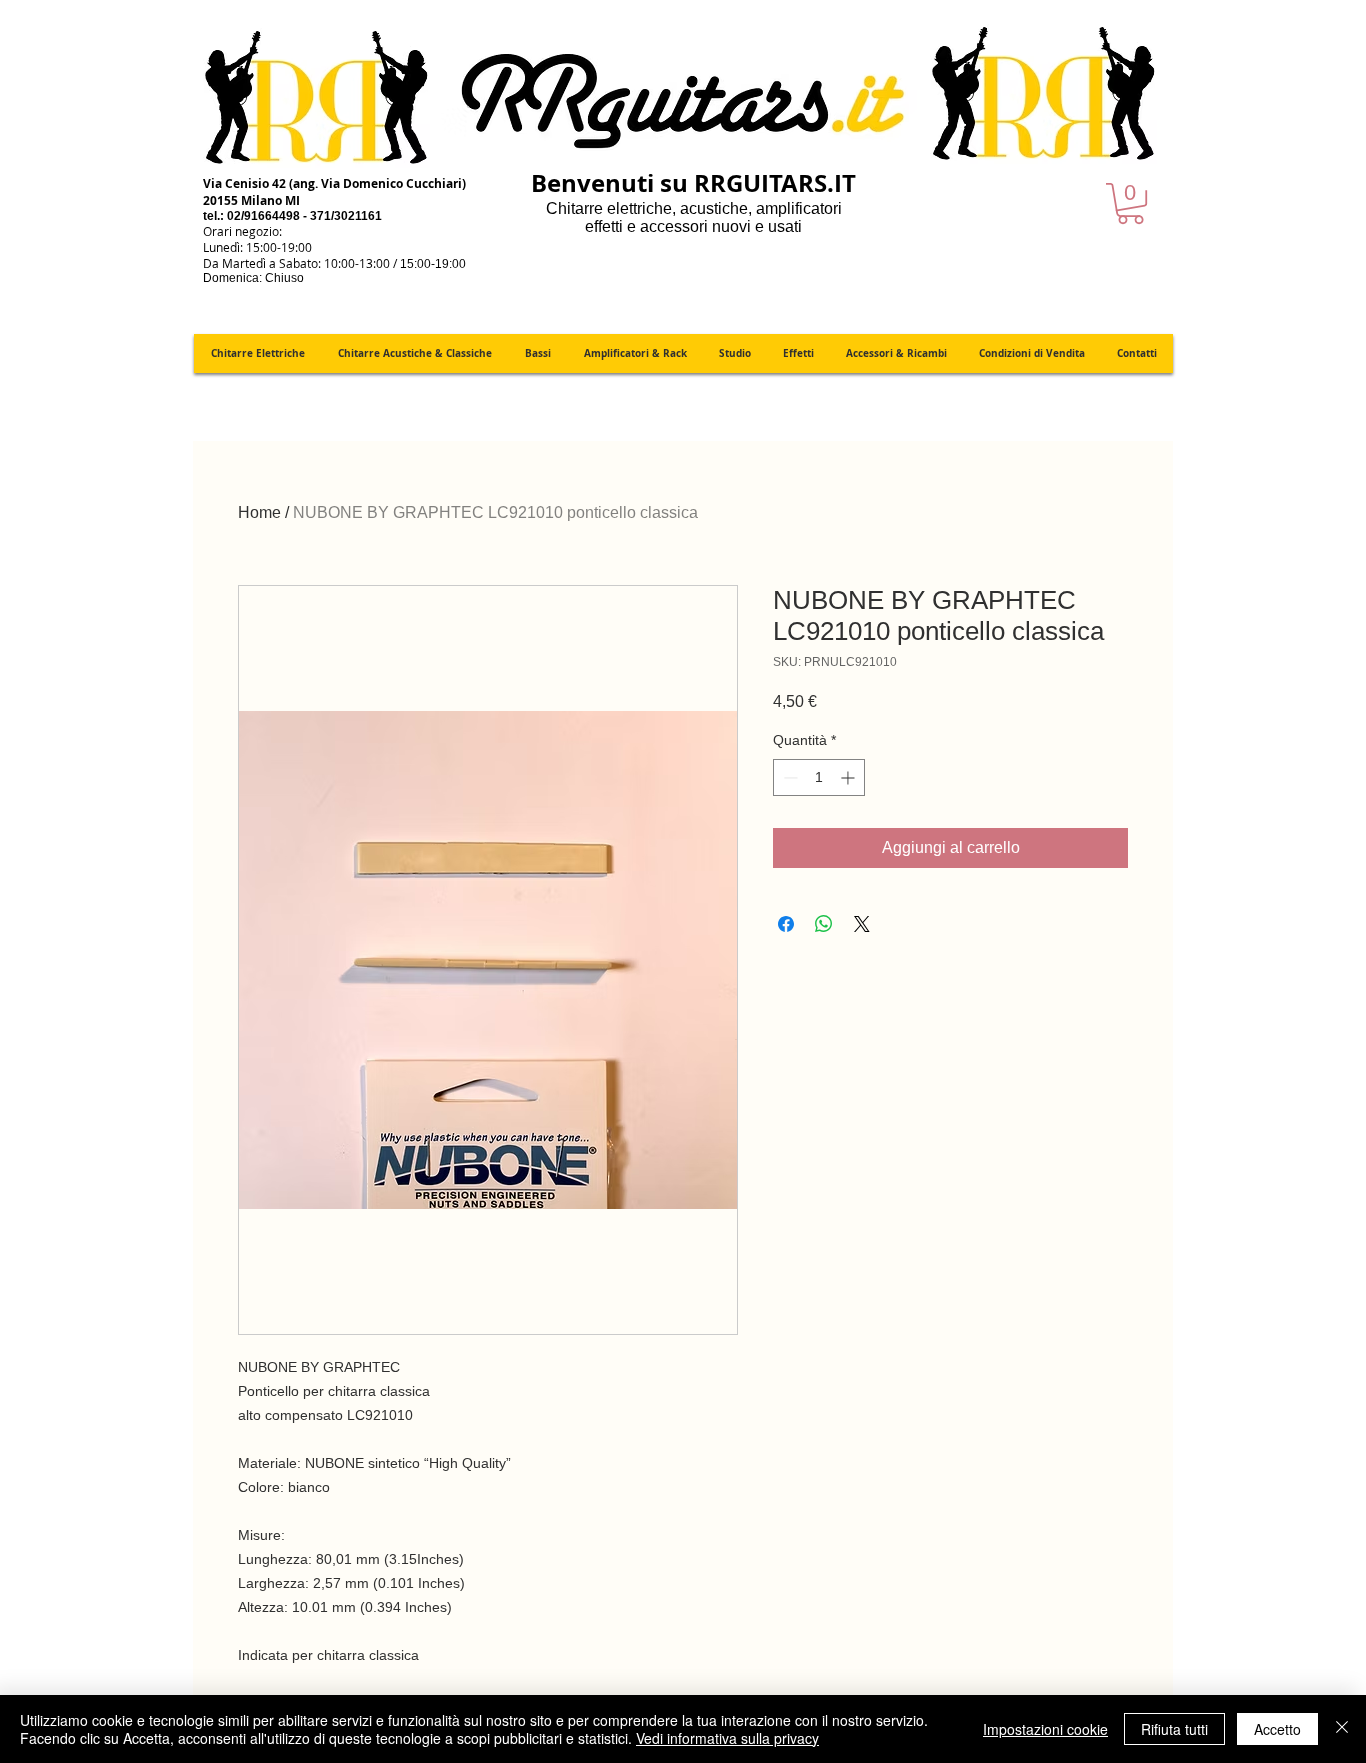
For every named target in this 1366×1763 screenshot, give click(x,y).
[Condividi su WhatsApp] (824, 924)
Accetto (1277, 1729)
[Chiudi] (1342, 1729)
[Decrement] (788, 777)
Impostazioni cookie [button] (1045, 1729)
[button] (1130, 203)
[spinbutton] (819, 777)
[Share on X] (862, 924)
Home (259, 512)
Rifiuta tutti (1174, 1729)
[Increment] (849, 777)
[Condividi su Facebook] (786, 924)
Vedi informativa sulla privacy (727, 1738)
